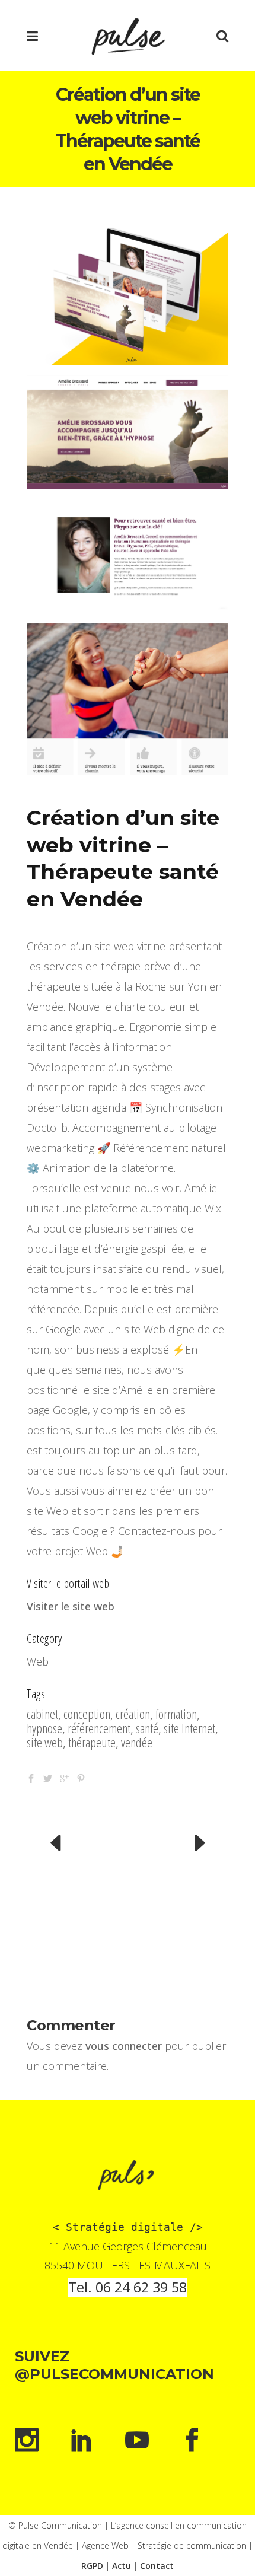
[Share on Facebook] (31, 1776)
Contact (157, 2566)
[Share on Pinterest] (81, 1776)
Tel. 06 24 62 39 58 (128, 2287)
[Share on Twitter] (48, 1776)
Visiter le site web (71, 1606)
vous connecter (124, 2046)
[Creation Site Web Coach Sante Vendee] (128, 556)
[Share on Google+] (64, 1776)
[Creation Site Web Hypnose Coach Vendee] (128, 699)
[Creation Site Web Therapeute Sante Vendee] (128, 432)
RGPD (92, 2566)
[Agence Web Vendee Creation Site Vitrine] (128, 289)
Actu (122, 2566)
